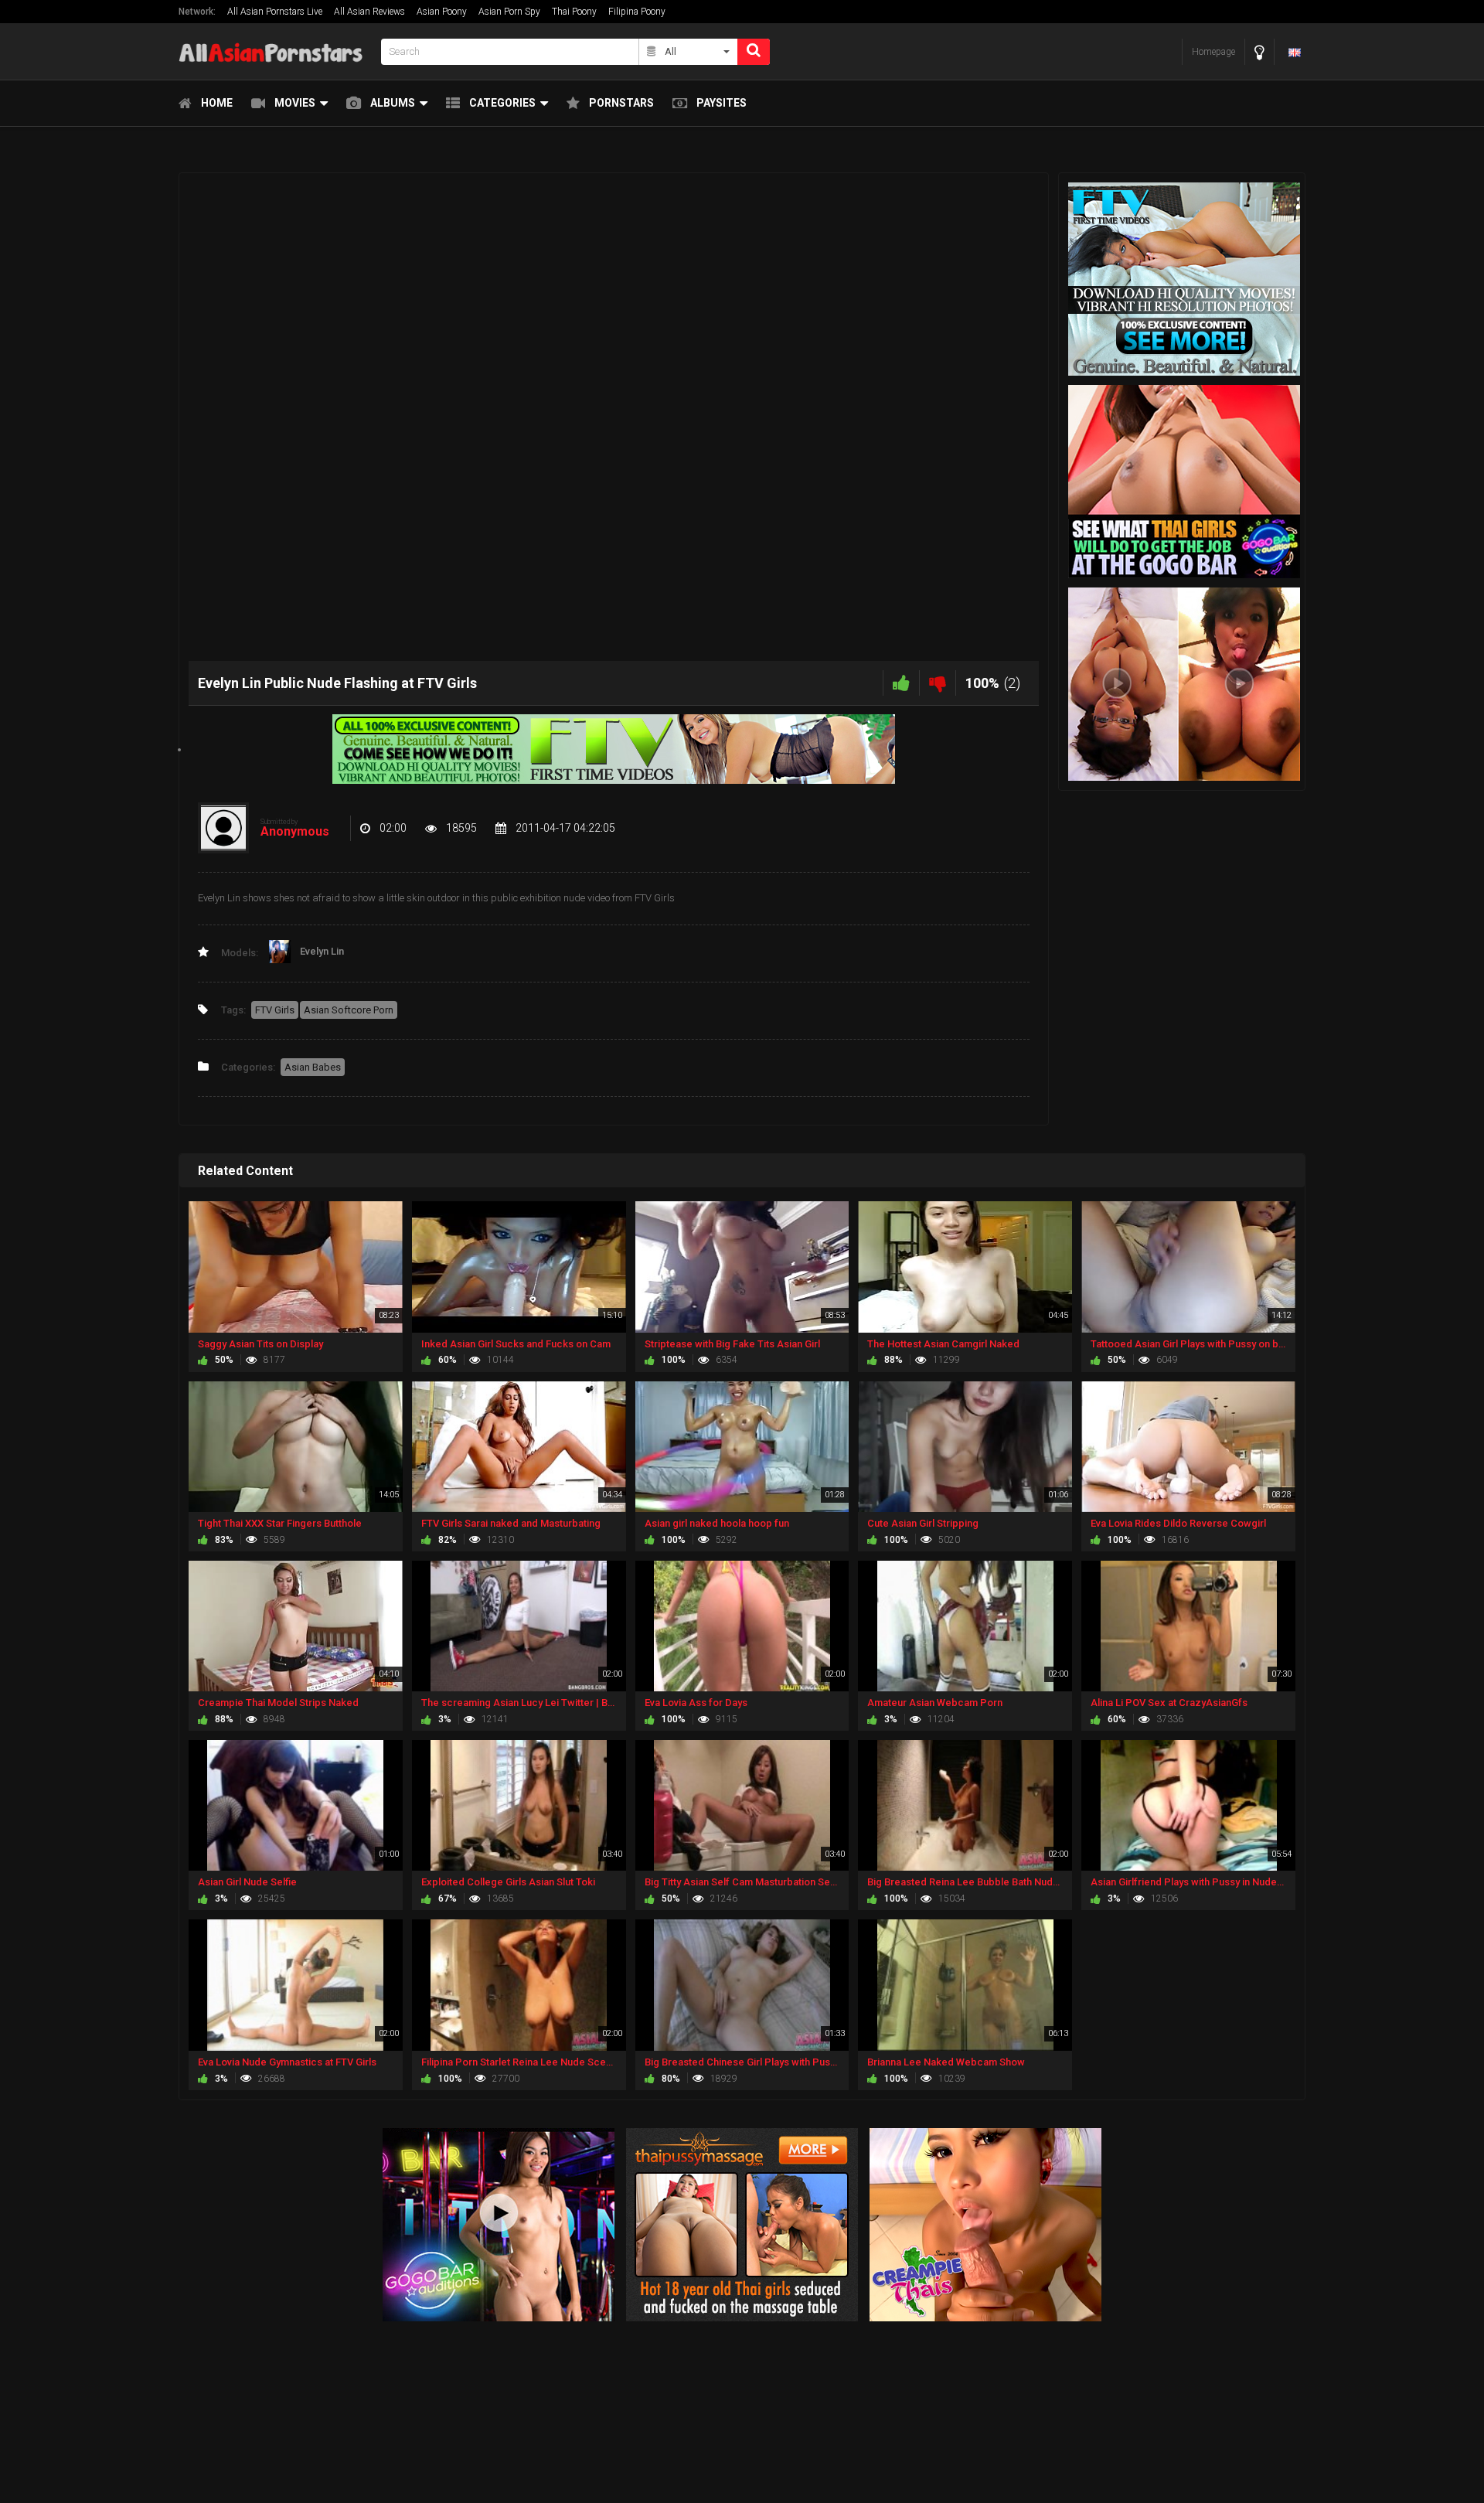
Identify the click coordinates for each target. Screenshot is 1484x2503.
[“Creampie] (985, 2224)
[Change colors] (1259, 52)
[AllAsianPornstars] (275, 51)
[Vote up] (901, 683)
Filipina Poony (637, 12)
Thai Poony (574, 12)
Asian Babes (313, 1067)
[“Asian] (742, 2224)
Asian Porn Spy (509, 12)
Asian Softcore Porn (349, 1010)
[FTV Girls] (614, 749)
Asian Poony (442, 12)
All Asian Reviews (369, 12)
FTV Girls (275, 1010)
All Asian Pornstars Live (275, 12)
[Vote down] (938, 683)
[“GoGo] (499, 2224)
